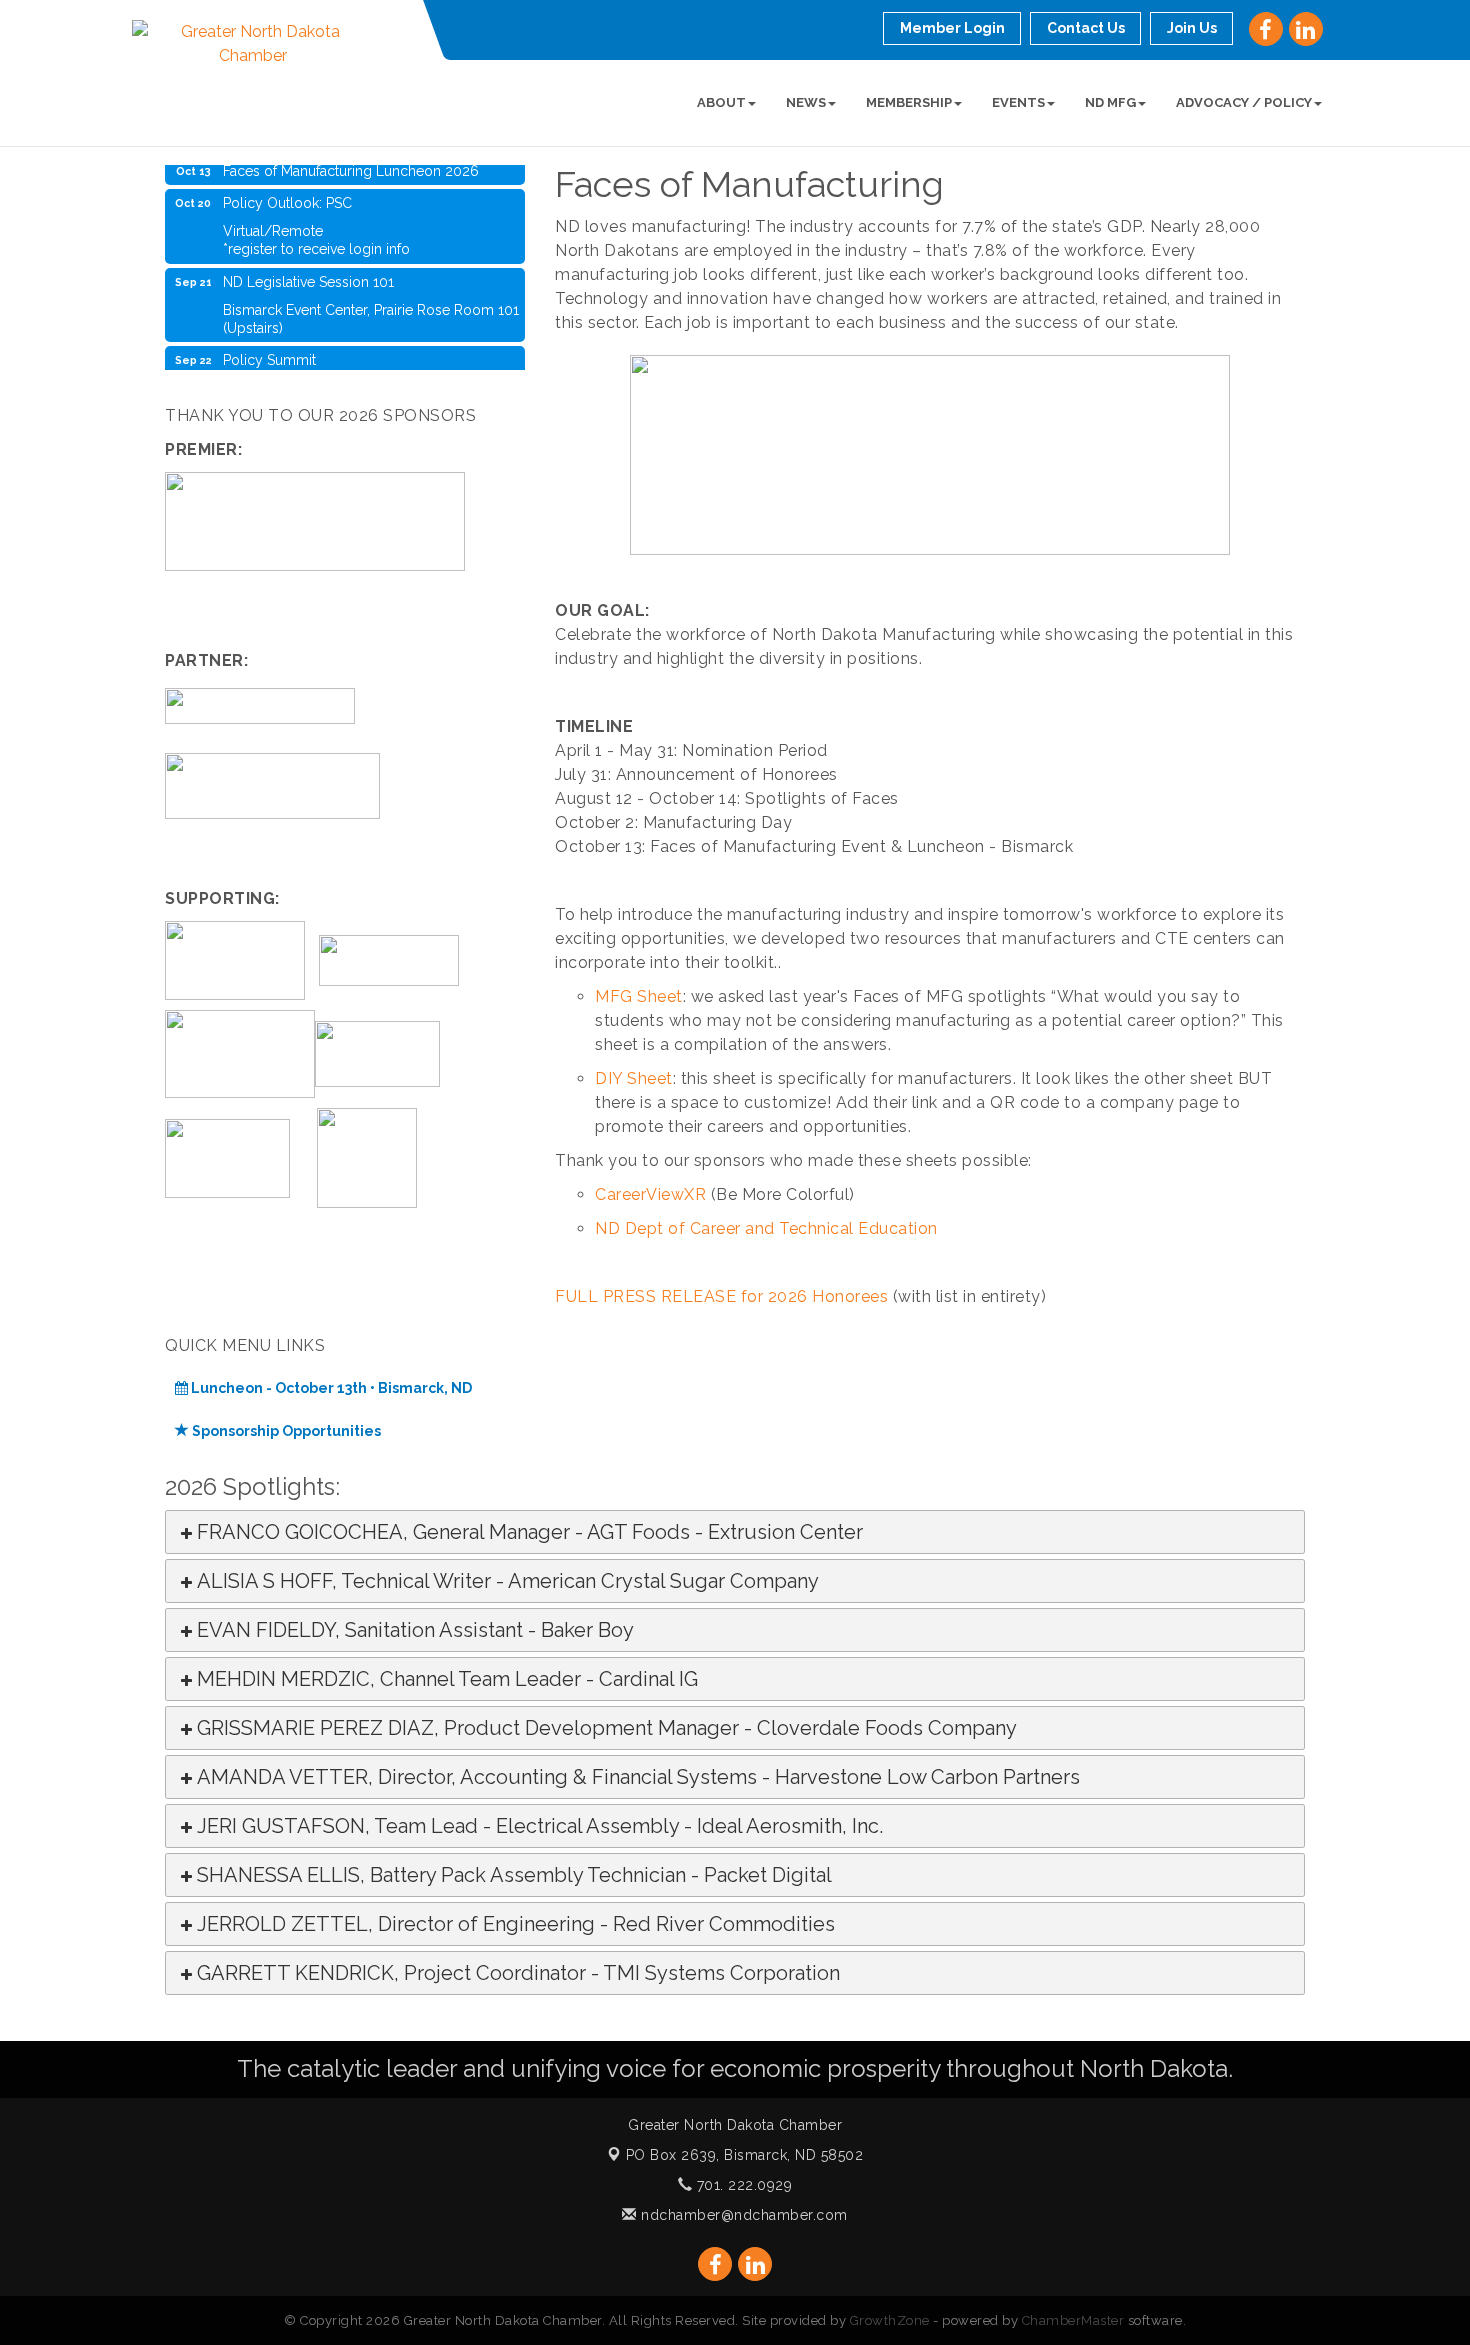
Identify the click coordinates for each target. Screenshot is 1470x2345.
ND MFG (1110, 102)
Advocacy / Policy (1244, 102)
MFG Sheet (639, 996)
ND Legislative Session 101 (308, 267)
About (721, 102)
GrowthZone (890, 2320)
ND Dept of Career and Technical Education (766, 1228)
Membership (909, 102)
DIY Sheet (634, 1078)
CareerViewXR (650, 1194)
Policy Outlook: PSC (287, 188)
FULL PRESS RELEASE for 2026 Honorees (721, 1296)
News (806, 102)
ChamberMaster (1073, 2320)
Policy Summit (269, 345)
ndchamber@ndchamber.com (742, 2215)
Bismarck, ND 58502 (745, 2155)
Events (1018, 102)
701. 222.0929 (742, 2185)
